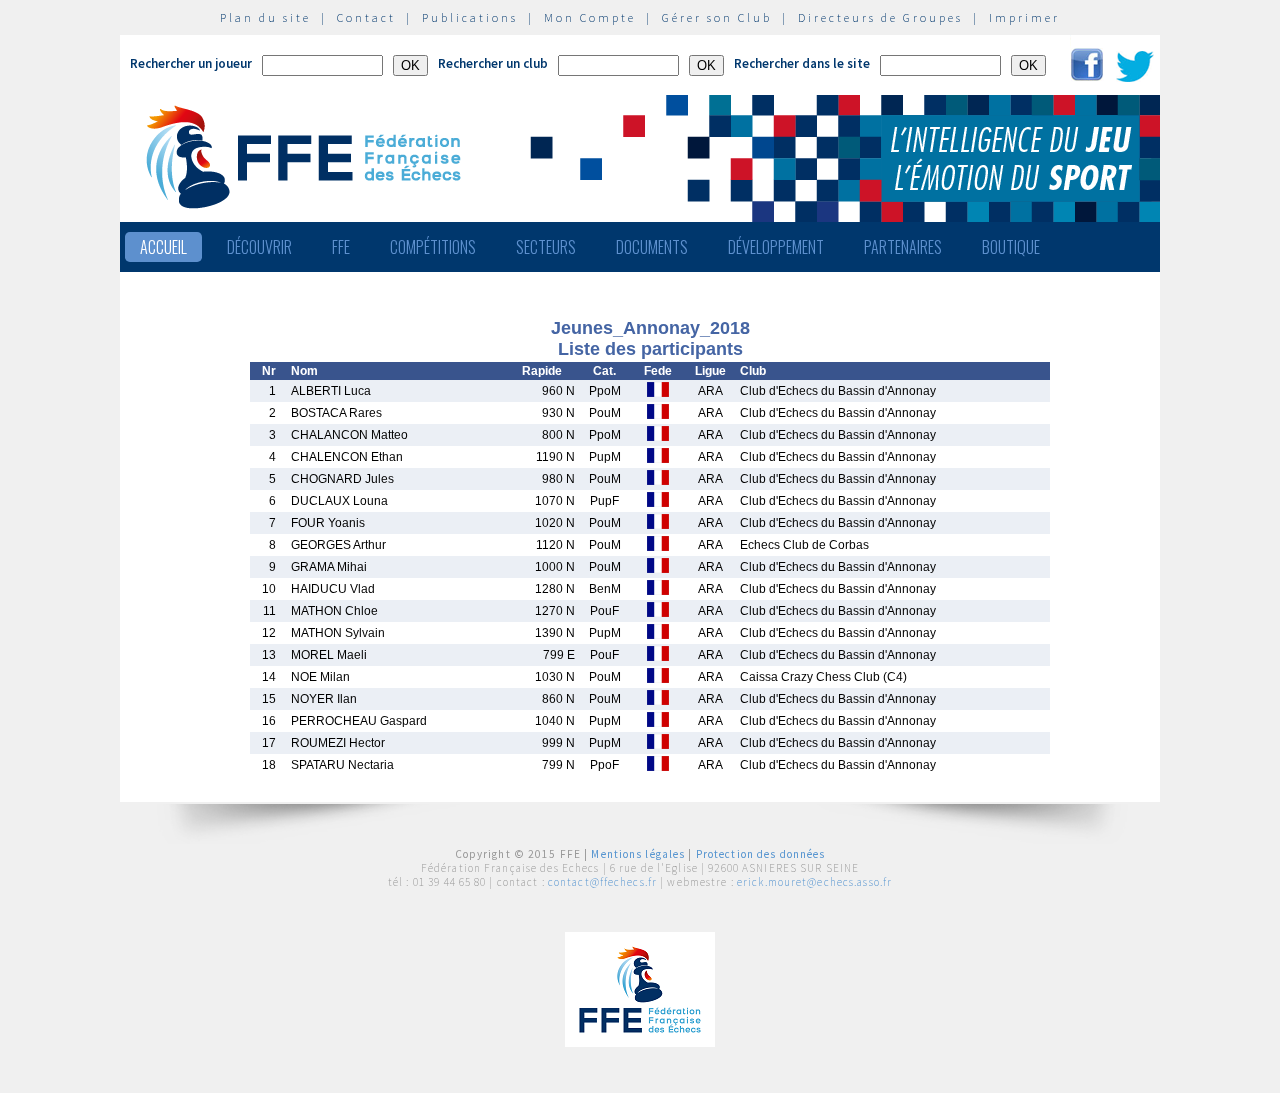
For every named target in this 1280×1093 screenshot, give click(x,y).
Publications (470, 17)
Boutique (1011, 247)
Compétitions (433, 247)
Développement (776, 247)
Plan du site (265, 17)
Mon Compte (590, 17)
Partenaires (903, 247)
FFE (341, 247)
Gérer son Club (717, 17)
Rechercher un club (493, 63)
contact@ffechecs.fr (602, 882)
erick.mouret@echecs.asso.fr (814, 882)
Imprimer (1024, 17)
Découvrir (259, 247)
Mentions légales (638, 854)
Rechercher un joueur (191, 63)
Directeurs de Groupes (880, 17)
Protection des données (761, 854)
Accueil (163, 247)
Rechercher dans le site (802, 63)
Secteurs (546, 247)
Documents (652, 247)
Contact (366, 17)
